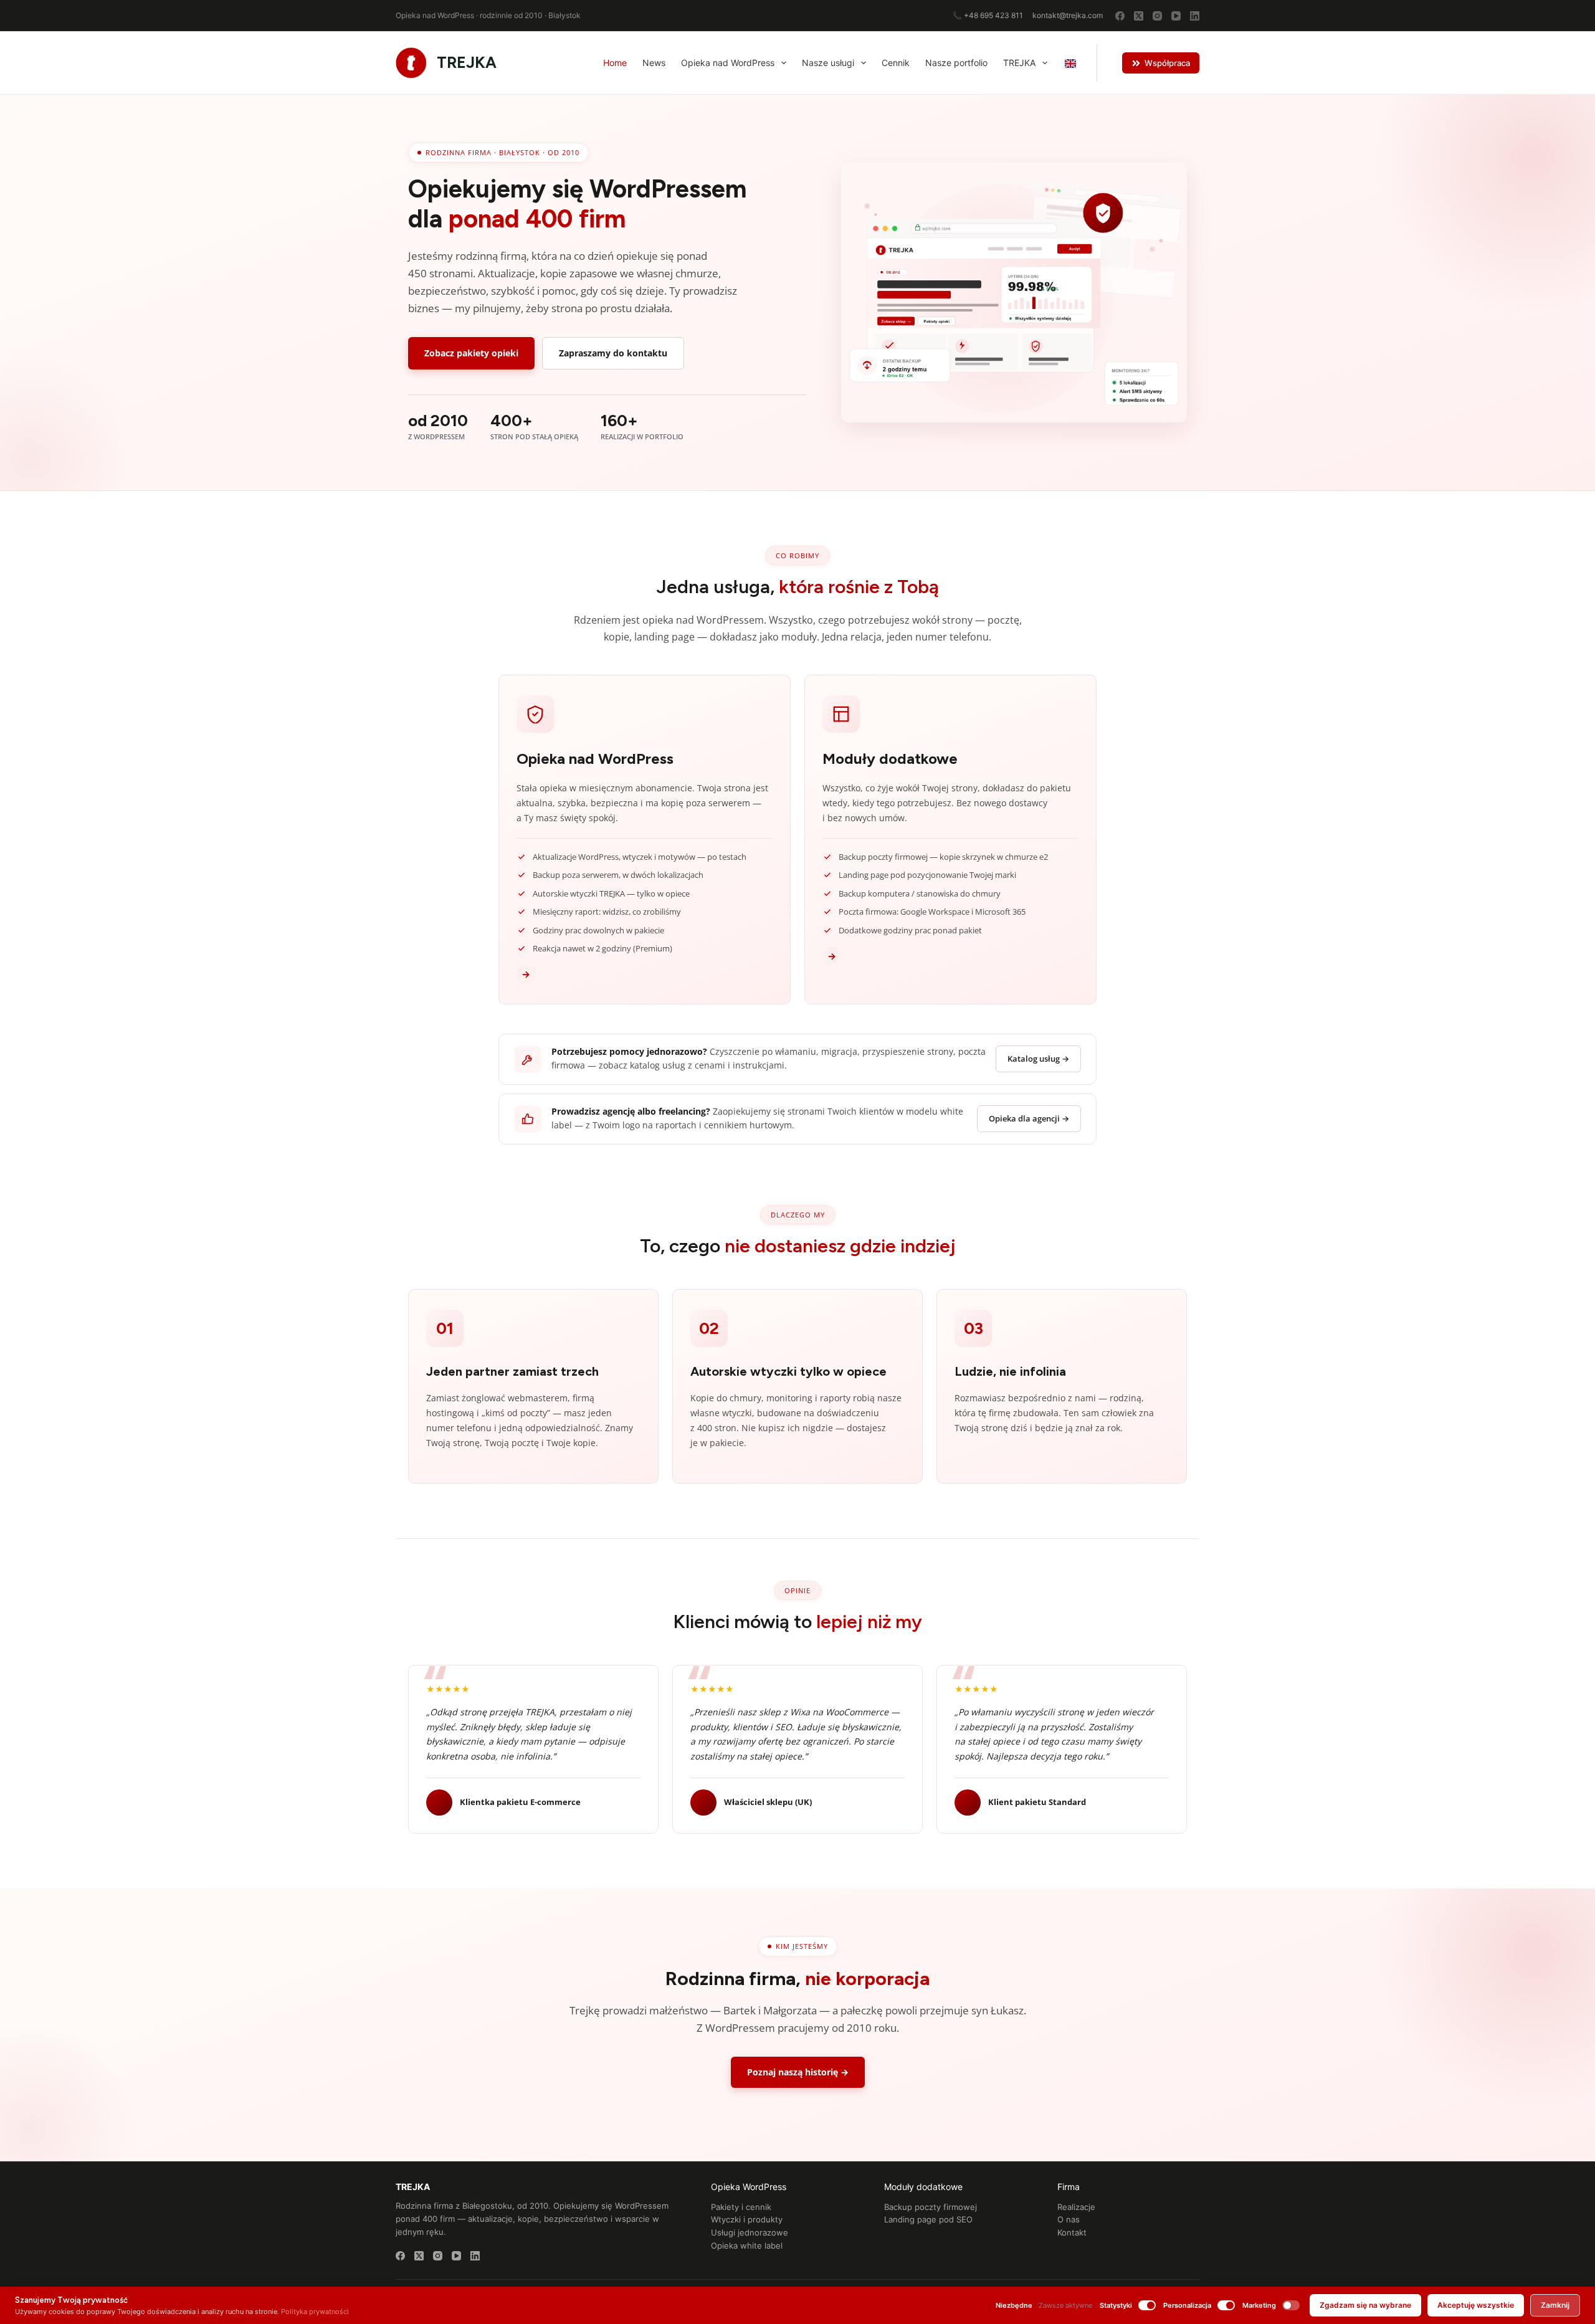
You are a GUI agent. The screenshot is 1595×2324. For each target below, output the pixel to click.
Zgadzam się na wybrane (1365, 2305)
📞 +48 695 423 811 (988, 15)
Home (615, 63)
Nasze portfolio (956, 63)
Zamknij (1555, 2305)
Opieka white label (747, 2245)
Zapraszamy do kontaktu (613, 353)
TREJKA (467, 62)
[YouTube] (1176, 16)
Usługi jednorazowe (750, 2232)
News (654, 63)
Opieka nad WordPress (728, 63)
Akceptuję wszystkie (1476, 2305)
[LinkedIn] (1195, 16)
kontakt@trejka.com (1068, 15)
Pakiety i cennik (741, 2207)
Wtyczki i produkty (747, 2219)
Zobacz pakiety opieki (471, 353)
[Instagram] (1157, 16)
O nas (1069, 2219)
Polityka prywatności (315, 2312)
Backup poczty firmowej (931, 2207)
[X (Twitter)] (1139, 16)
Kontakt (1072, 2232)
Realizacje (1076, 2207)
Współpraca (1167, 63)
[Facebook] (1120, 16)
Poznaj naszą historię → (798, 2072)
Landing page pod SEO (928, 2219)
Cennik (896, 63)
